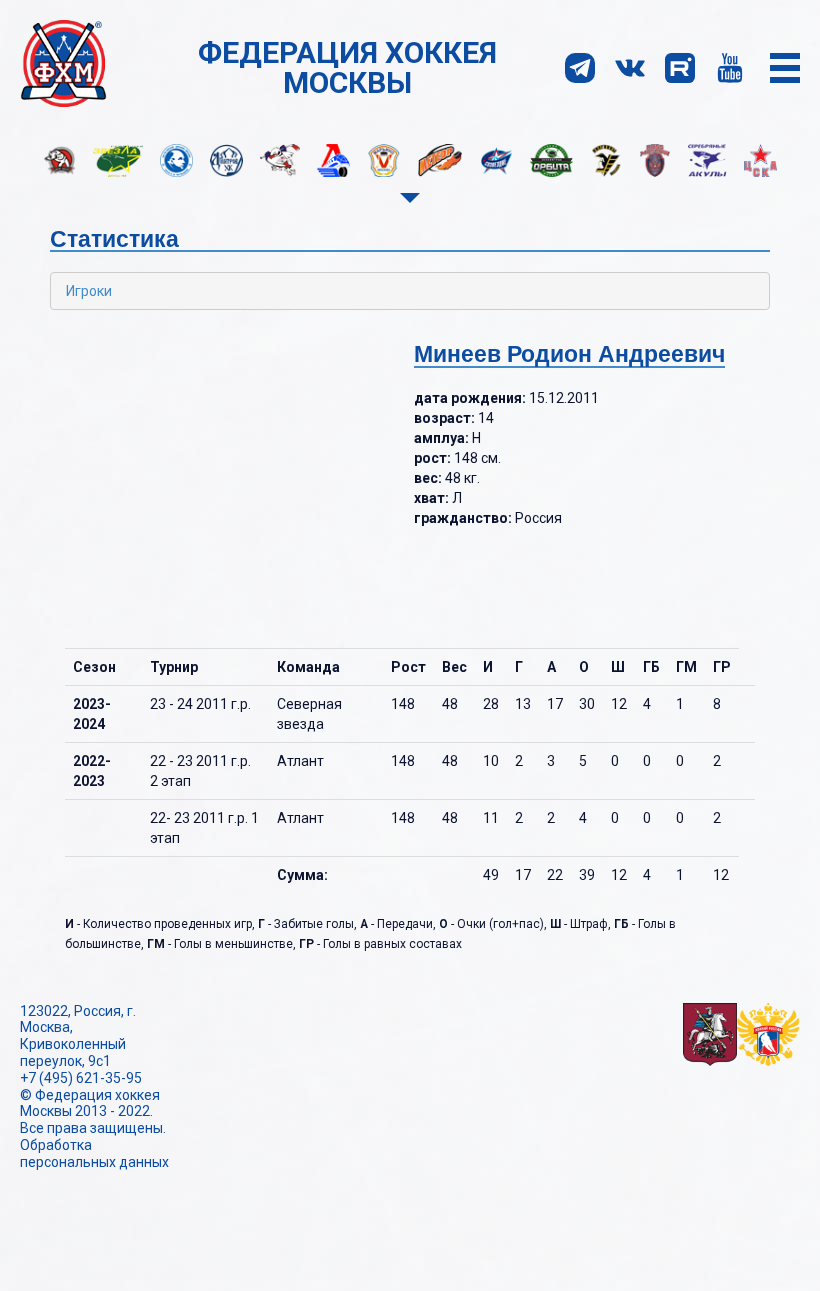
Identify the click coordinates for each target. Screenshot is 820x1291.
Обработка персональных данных (94, 1153)
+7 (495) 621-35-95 (81, 1078)
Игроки (89, 291)
